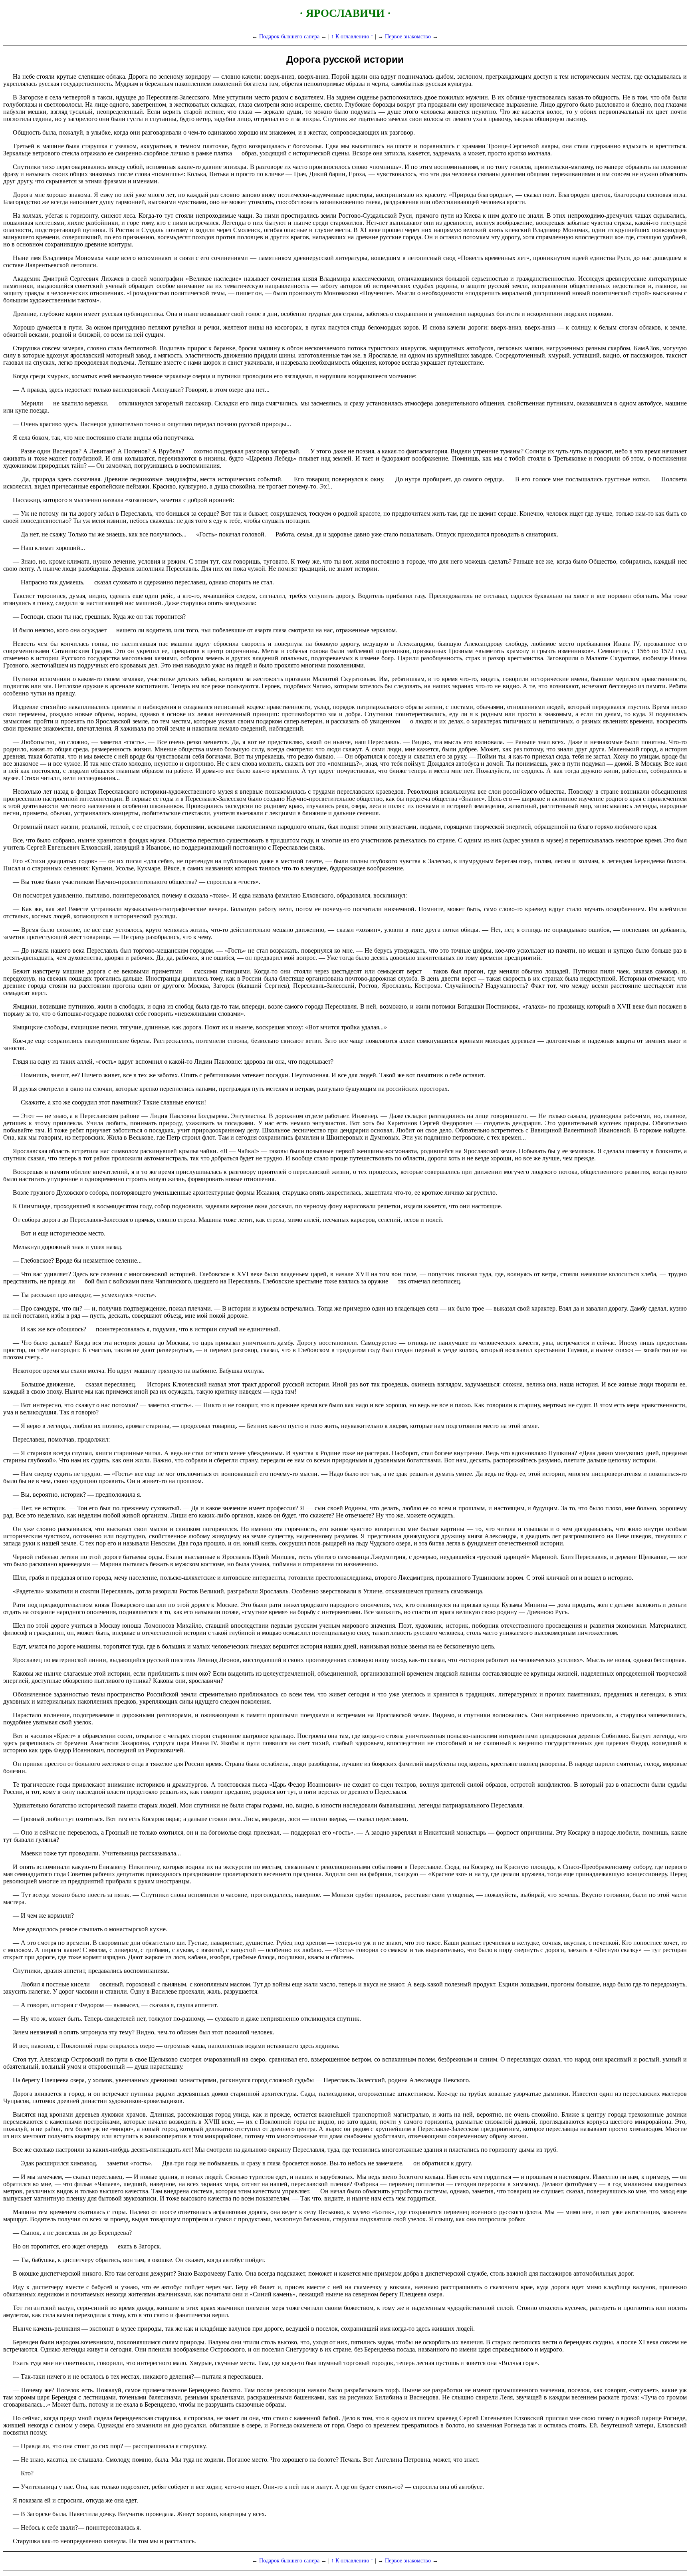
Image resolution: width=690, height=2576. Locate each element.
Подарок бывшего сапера (289, 36)
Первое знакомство (408, 36)
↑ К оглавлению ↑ (352, 36)
